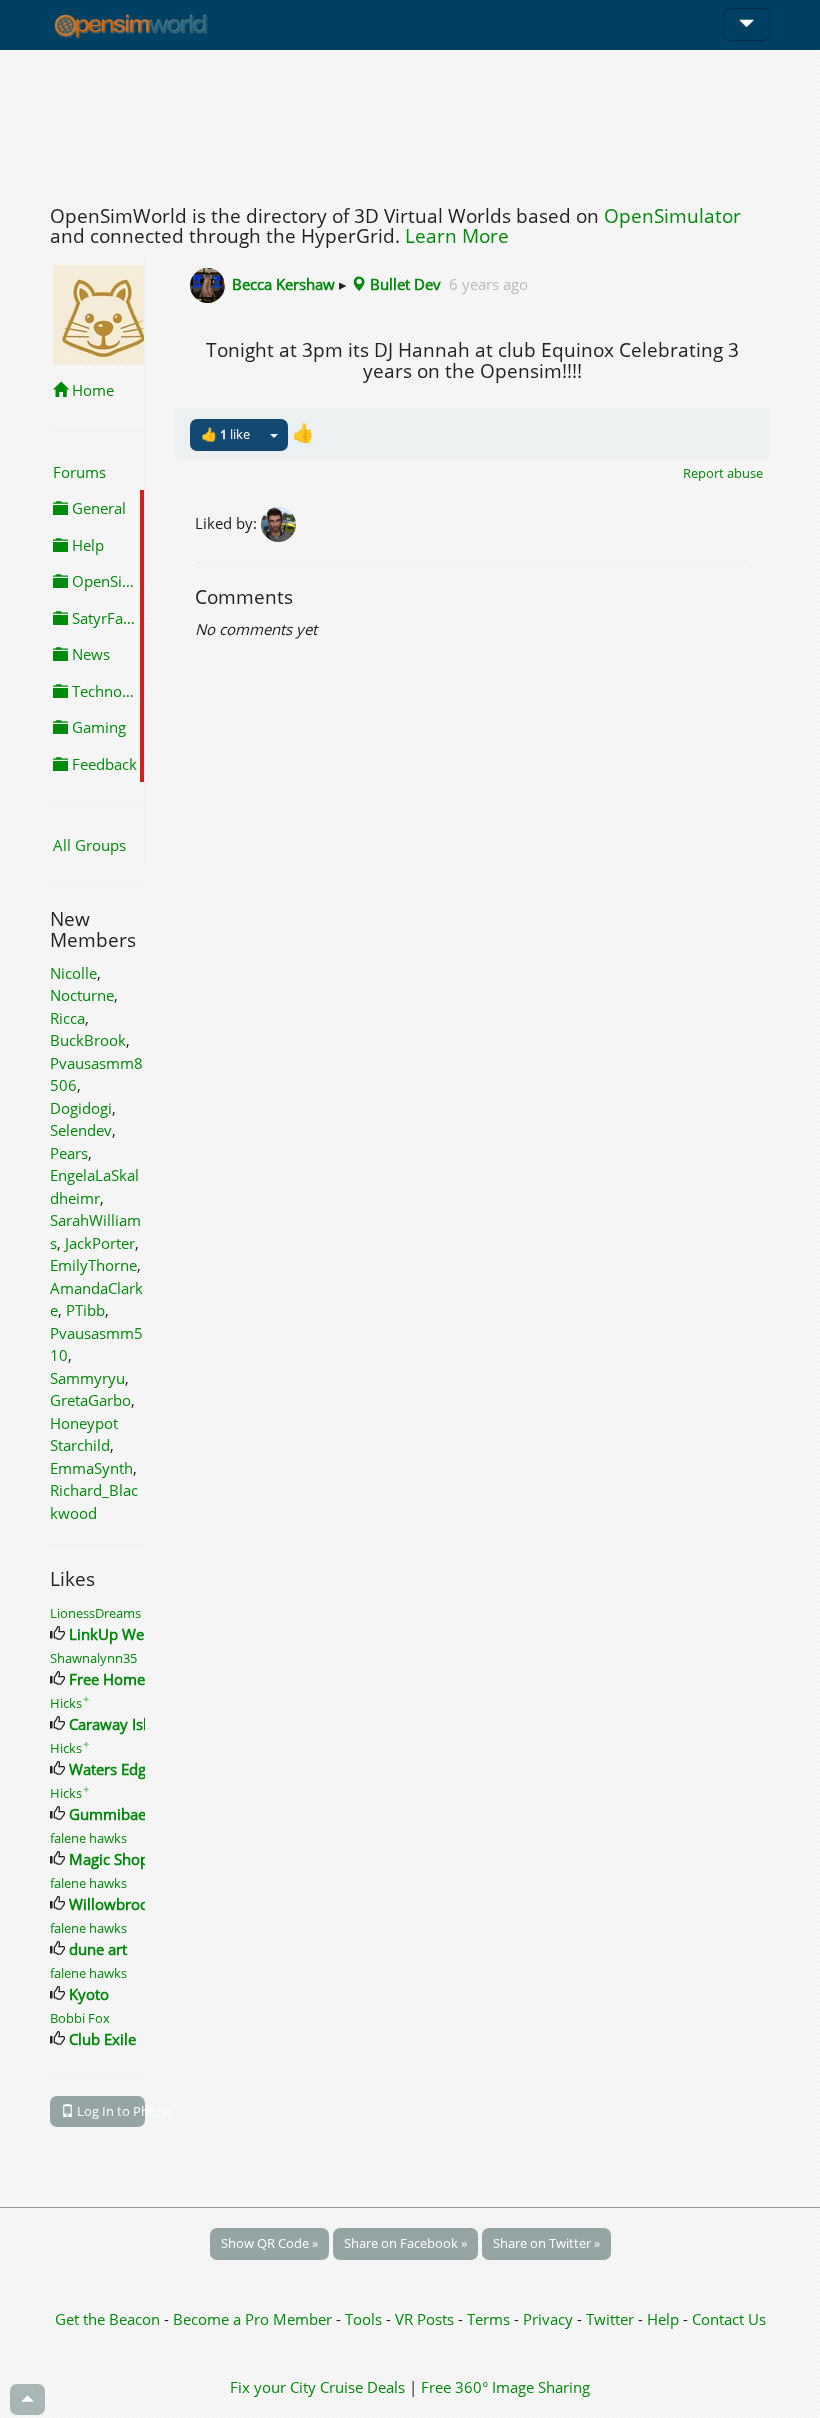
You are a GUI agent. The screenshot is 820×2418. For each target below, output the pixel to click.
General (97, 508)
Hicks (70, 1703)
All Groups (89, 845)
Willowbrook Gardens (144, 1904)
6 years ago (488, 284)
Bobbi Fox (80, 2018)
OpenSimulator (672, 216)
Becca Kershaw (283, 284)
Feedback (102, 764)
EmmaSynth (91, 1468)
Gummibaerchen (127, 1814)
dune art (98, 1949)
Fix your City (273, 2387)
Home (91, 390)
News (89, 654)
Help (86, 545)
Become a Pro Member (254, 2319)
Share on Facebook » (405, 2243)
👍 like (225, 434)
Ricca (67, 1018)
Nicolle (73, 973)
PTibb (85, 1310)
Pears (69, 1153)
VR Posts (426, 2319)
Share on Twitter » (546, 2243)
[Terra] (280, 522)
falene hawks (88, 1838)
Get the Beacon (107, 2319)
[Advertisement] (410, 122)
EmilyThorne (93, 1265)
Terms (490, 2319)
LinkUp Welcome (127, 1634)
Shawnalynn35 (93, 1658)
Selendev (81, 1130)
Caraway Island (121, 1724)
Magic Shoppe (117, 1859)
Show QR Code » (269, 2243)
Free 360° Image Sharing (505, 2387)
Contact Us (729, 2319)
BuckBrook (88, 1040)
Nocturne (82, 995)
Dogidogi (81, 1108)
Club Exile (102, 2039)
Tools (365, 2319)
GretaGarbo (90, 1400)
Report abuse (723, 473)
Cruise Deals (362, 2387)
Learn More (457, 236)
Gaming (97, 727)
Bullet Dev (403, 284)
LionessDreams (95, 1613)
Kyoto (89, 1994)
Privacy (548, 2319)
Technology (106, 691)
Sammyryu (87, 1378)
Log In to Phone (109, 2111)
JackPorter (100, 1243)
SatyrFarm (105, 618)
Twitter (610, 2319)
